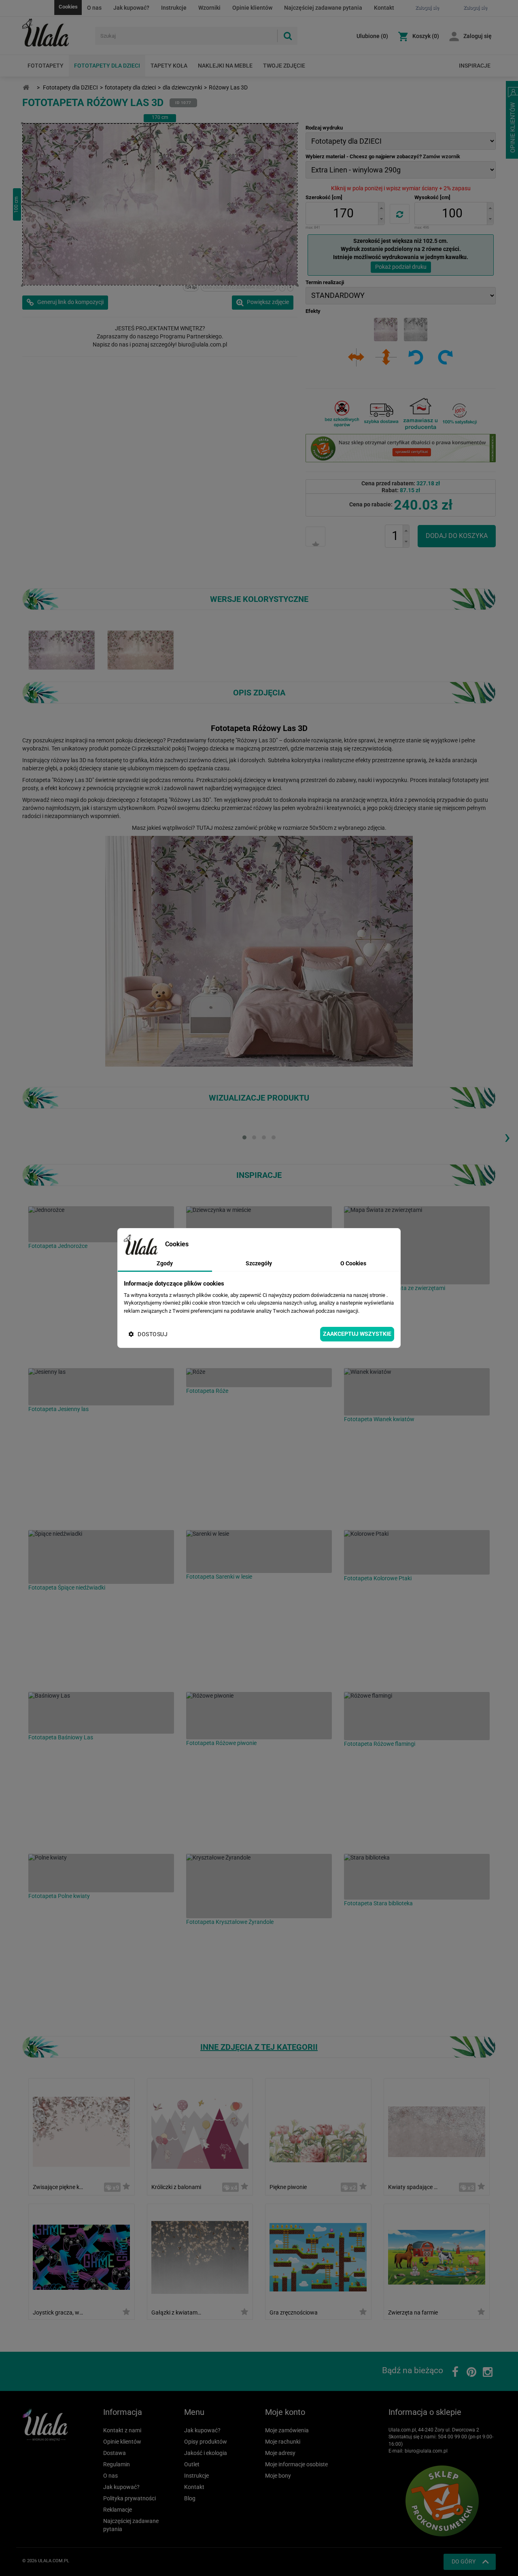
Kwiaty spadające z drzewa (413, 2187)
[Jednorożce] (101, 1224)
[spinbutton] (343, 214)
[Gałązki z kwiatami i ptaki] (200, 2256)
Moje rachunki (283, 2442)
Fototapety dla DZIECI (107, 66)
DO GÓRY (464, 2561)
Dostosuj (153, 1334)
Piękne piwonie (288, 2187)
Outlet (192, 2464)
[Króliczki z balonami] (200, 2131)
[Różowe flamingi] (417, 1716)
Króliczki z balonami (176, 2187)
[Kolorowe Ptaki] (417, 1552)
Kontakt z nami (122, 2430)
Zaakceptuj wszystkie (357, 1334)
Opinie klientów (252, 8)
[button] (381, 208)
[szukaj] (287, 36)
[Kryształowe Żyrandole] (259, 1886)
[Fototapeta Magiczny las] (141, 650)
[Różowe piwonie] (259, 1716)
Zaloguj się (478, 36)
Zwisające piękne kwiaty (58, 2187)
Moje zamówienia (287, 2430)
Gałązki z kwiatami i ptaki (177, 2312)
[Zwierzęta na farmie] (437, 2256)
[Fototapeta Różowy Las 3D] (62, 650)
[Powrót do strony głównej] (26, 88)
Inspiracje (475, 66)
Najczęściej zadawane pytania (323, 8)
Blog (190, 2498)
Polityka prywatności (129, 2498)
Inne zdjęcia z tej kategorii (259, 2047)
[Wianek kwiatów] (417, 1392)
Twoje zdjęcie (284, 66)
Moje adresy (280, 2453)
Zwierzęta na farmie (413, 2312)
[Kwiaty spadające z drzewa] (437, 2131)
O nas (94, 8)
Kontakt (384, 8)
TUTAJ (205, 828)
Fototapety (46, 66)
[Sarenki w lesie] (259, 1552)
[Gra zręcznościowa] (318, 2256)
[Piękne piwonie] (318, 2131)
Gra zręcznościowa (294, 2312)
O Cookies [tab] (353, 1263)
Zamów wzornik (442, 156)
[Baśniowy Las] (101, 1713)
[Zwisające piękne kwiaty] (81, 2131)
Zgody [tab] (165, 1263)
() (372, 36)
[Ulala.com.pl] (56, 33)
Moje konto (285, 2412)
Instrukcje (174, 8)
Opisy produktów (206, 2442)
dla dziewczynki (182, 87)
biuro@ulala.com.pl (426, 2451)
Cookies (68, 7)
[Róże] (259, 1378)
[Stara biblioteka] (417, 1877)
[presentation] (507, 1137)
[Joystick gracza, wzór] (81, 2256)
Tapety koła (169, 66)
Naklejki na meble (225, 66)
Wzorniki (209, 8)
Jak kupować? (131, 8)
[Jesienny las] (101, 1387)
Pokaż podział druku (401, 267)
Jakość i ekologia (206, 2453)
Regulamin (117, 2464)
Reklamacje (118, 2510)
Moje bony (278, 2476)
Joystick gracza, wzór (58, 2312)
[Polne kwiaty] (101, 1873)
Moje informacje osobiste (296, 2464)
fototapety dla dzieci (130, 87)
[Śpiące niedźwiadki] (101, 1557)
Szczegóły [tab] (259, 1263)
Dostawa (115, 2453)
